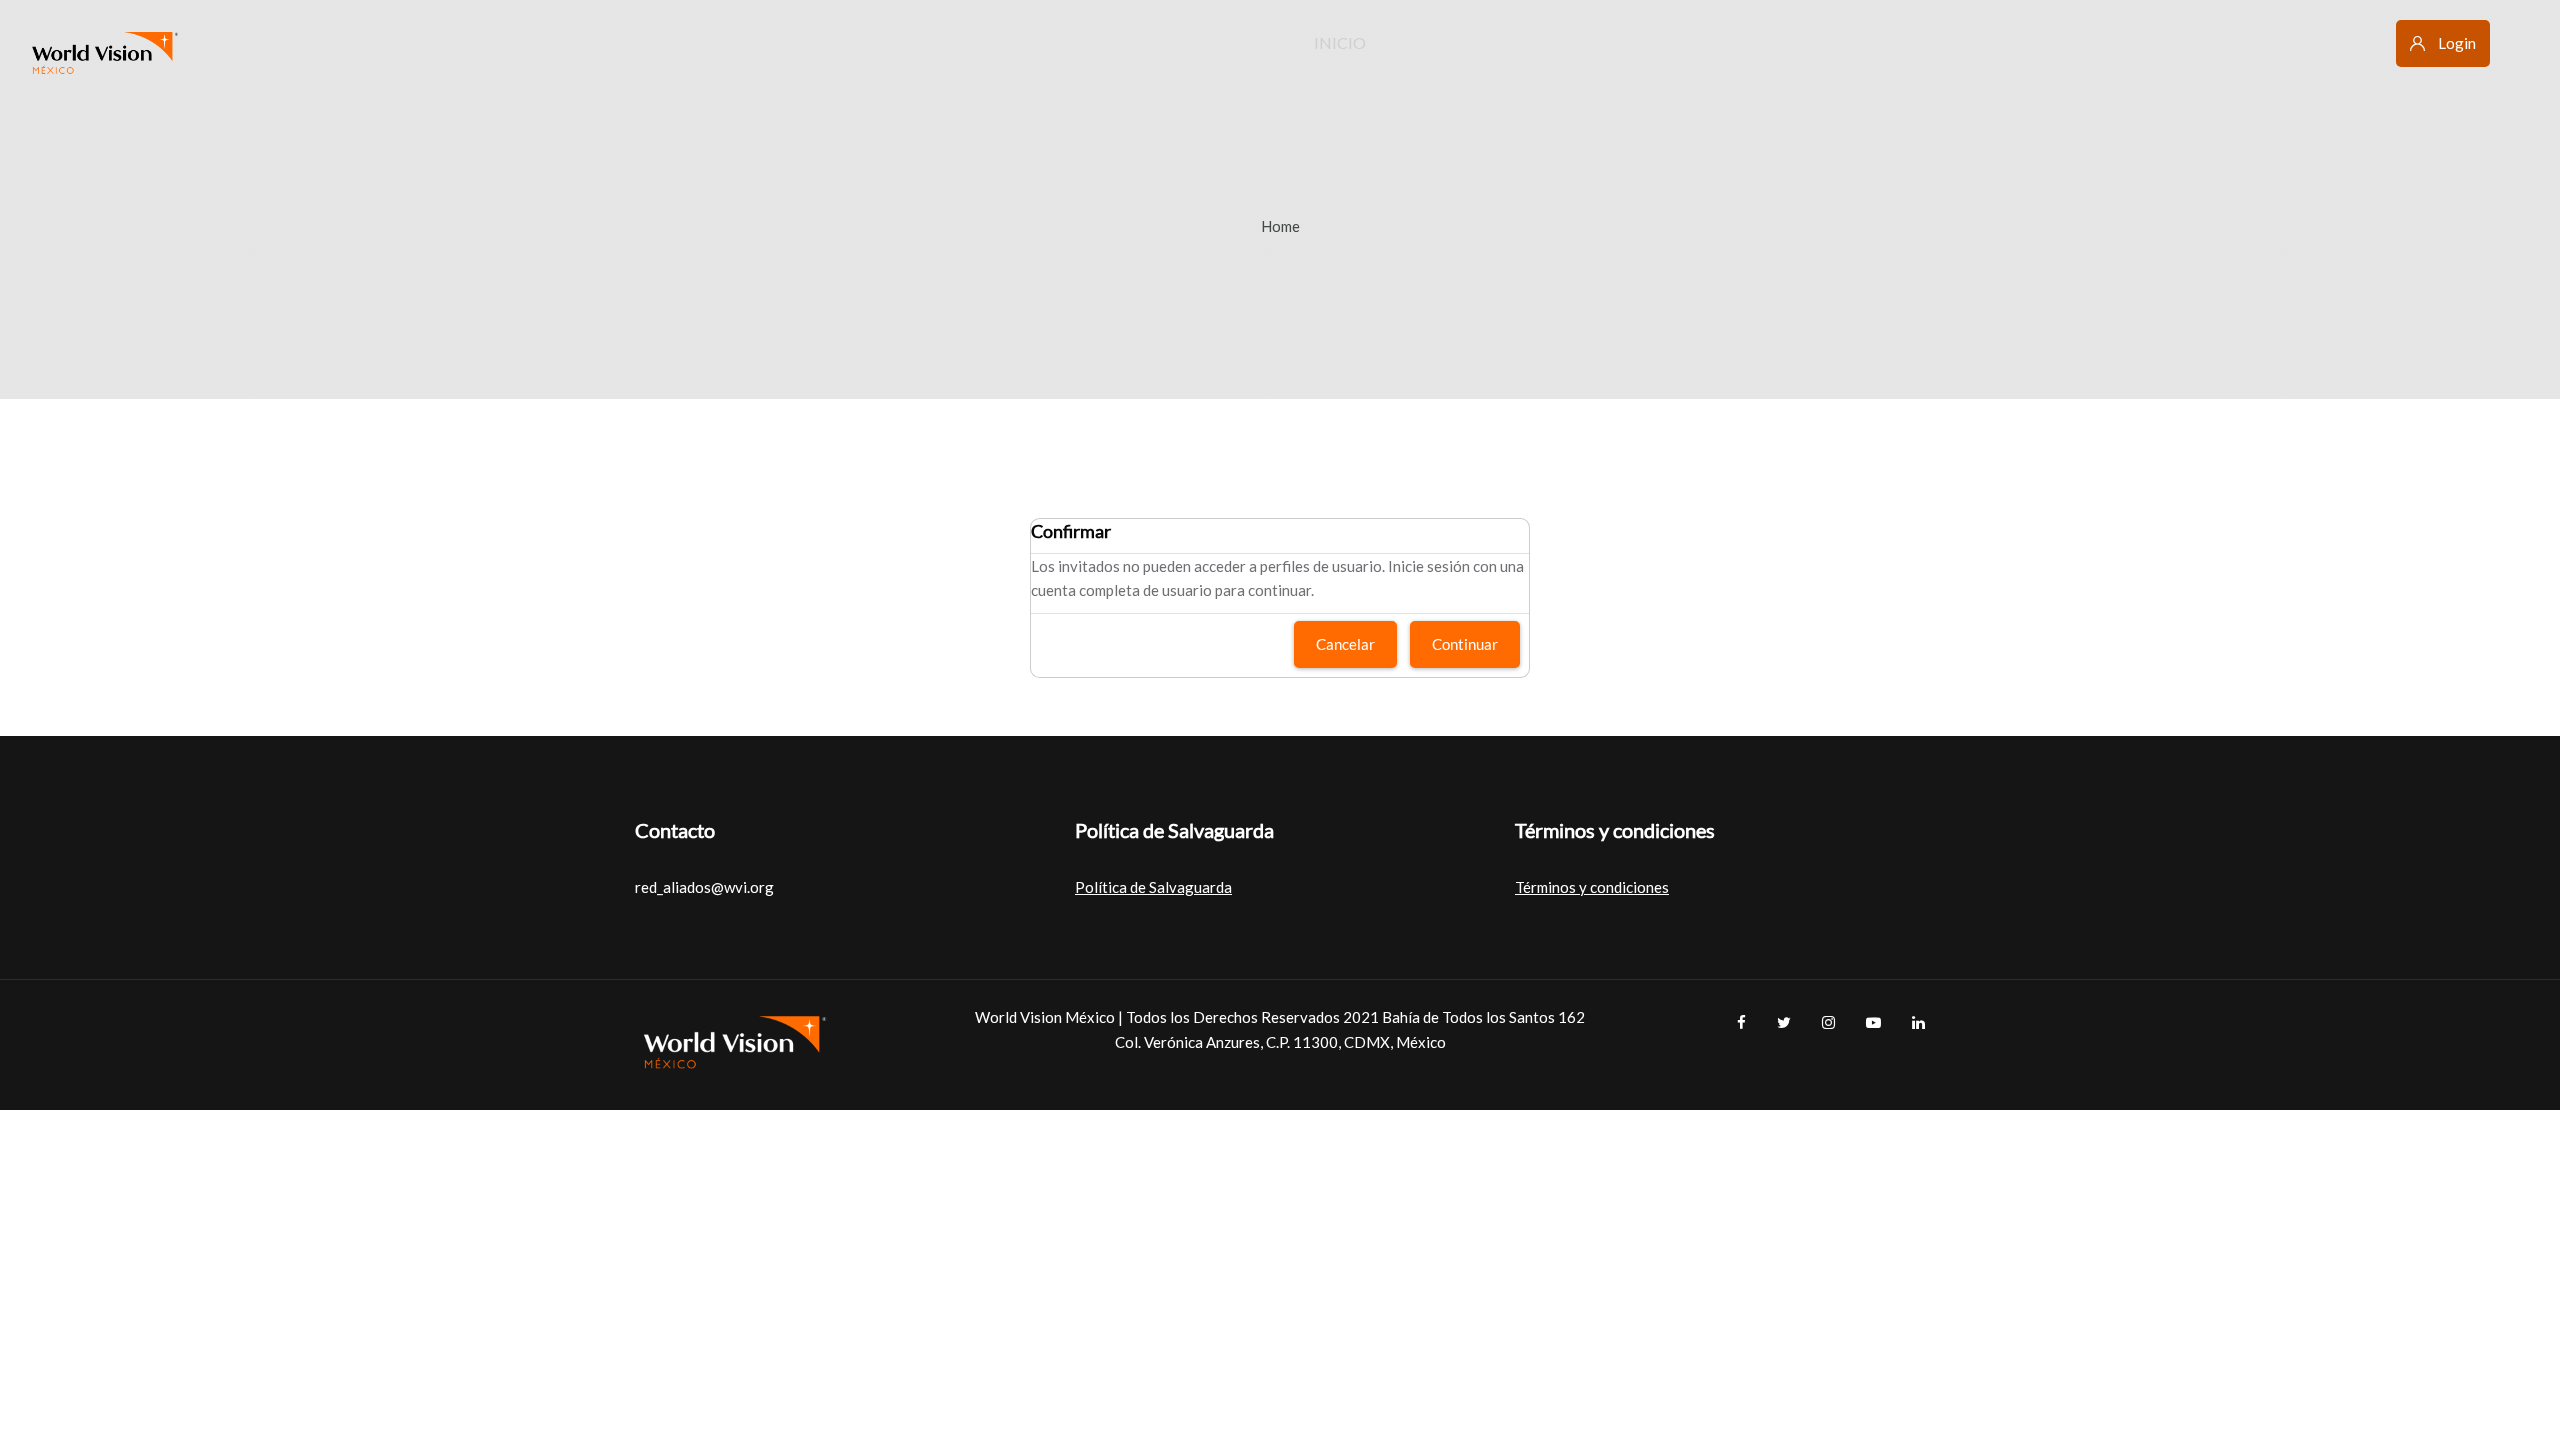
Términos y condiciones (1592, 887)
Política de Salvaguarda (1153, 887)
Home (1280, 226)
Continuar (1465, 644)
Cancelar (1345, 644)
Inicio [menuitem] (1340, 42)
